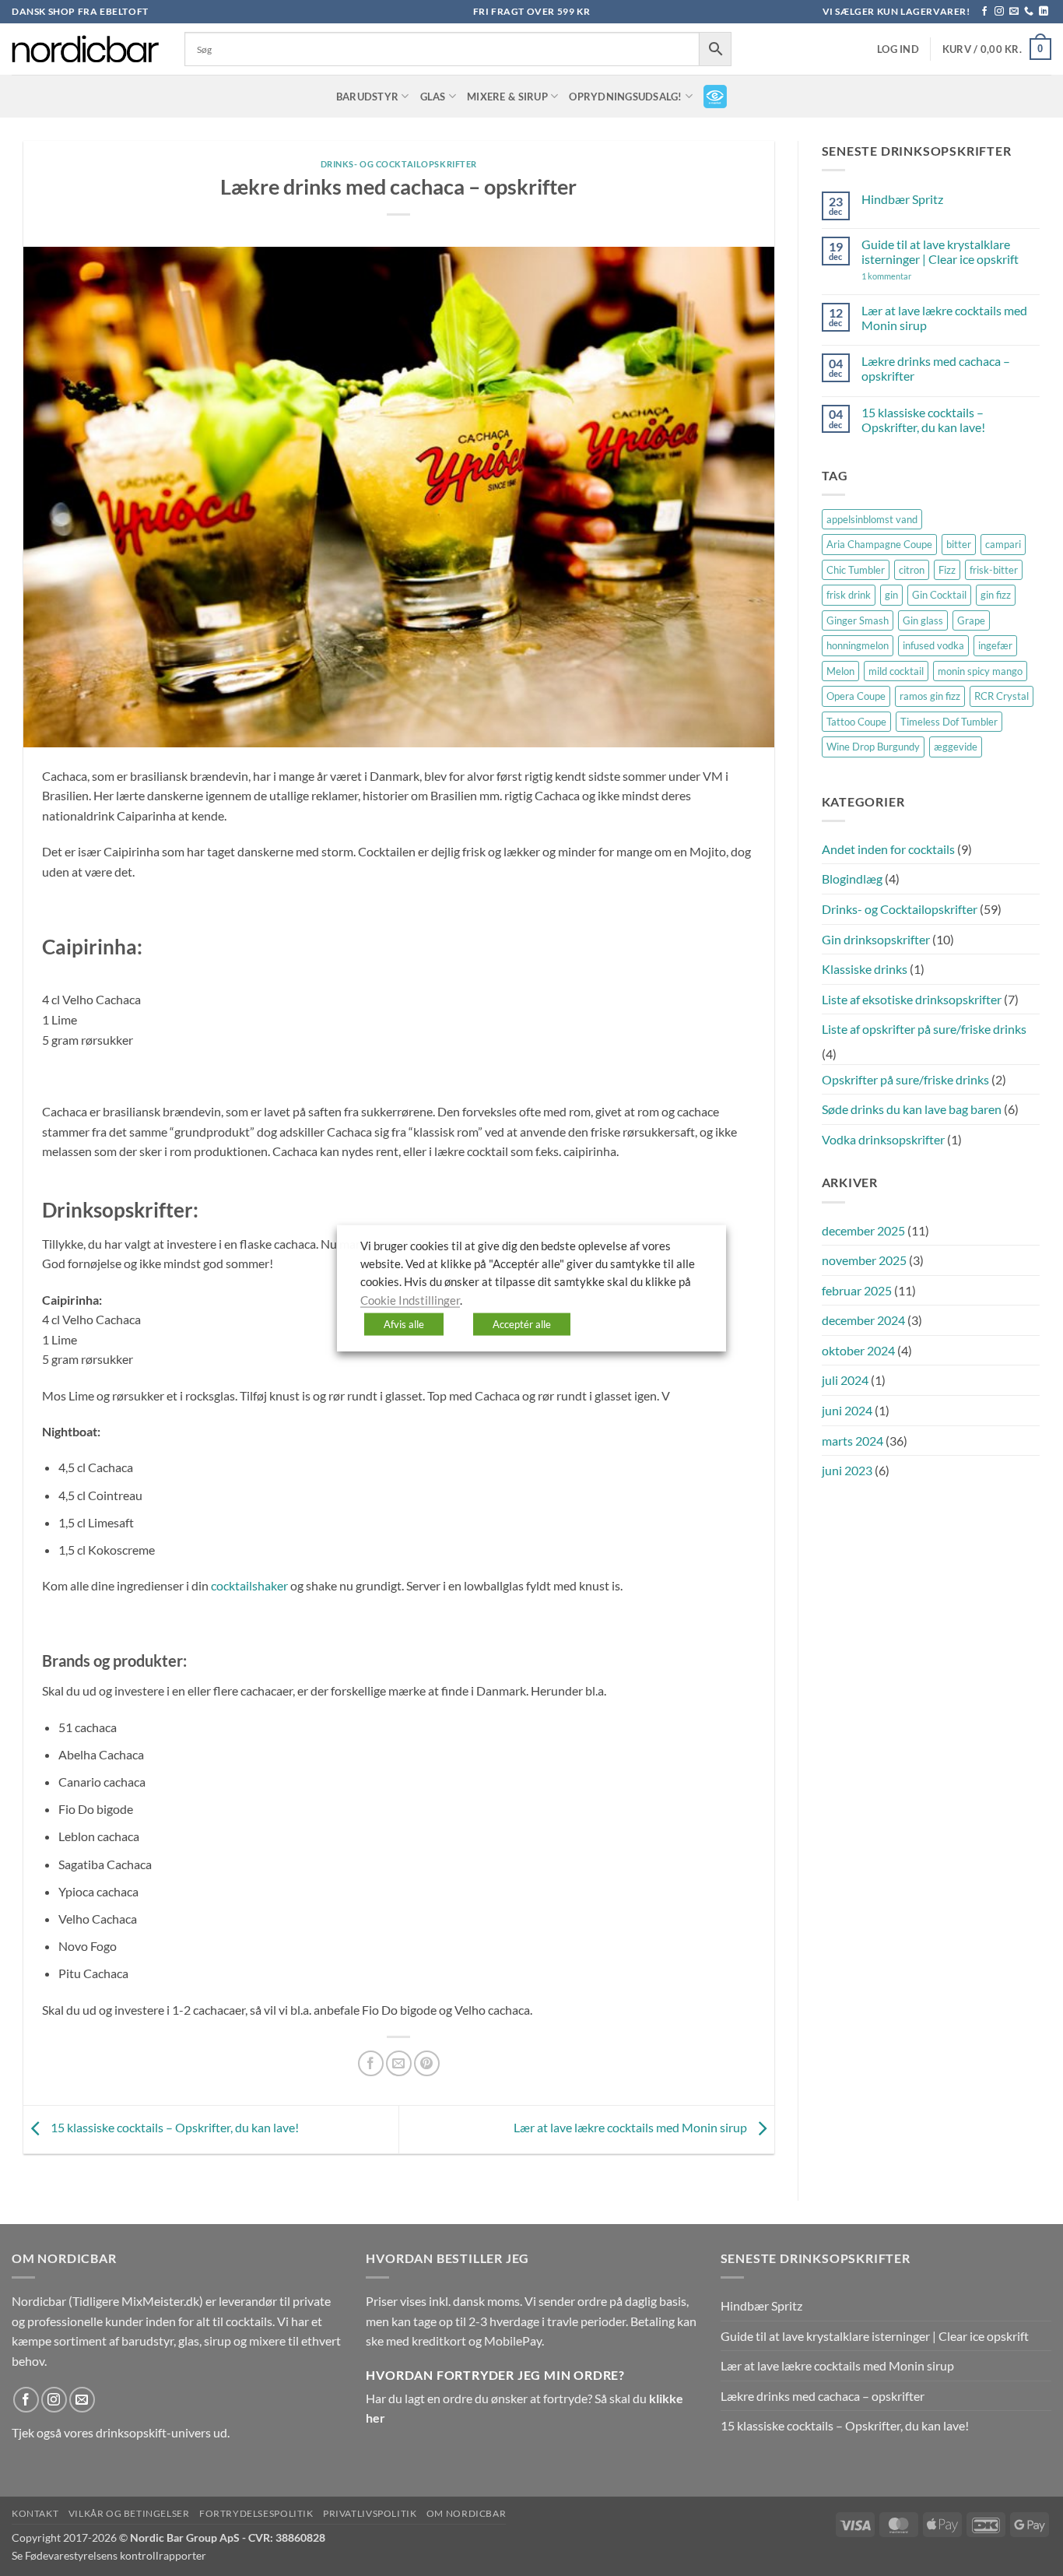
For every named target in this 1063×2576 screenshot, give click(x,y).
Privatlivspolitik (370, 2513)
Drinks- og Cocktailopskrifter (399, 164)
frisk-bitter (994, 570)
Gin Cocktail (939, 595)
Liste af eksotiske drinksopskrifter (912, 999)
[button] (898, 49)
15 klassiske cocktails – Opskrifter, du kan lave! (174, 2128)
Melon (840, 671)
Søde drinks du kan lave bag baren (912, 1109)
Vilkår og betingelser (129, 2513)
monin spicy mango (980, 671)
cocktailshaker (249, 1585)
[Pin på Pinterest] (427, 2063)
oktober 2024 (858, 1350)
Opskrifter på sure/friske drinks (905, 1079)
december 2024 (863, 1320)
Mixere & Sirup (507, 97)
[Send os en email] (1014, 12)
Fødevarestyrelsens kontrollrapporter (116, 2555)
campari (1003, 544)
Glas (433, 97)
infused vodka (933, 645)
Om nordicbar (466, 2513)
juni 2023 (847, 1470)
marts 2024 (853, 1441)
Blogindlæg (852, 879)
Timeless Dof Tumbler (949, 722)
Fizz (947, 570)
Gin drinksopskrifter (876, 939)
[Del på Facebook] (371, 2063)
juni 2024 (847, 1410)
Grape (971, 620)
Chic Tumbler (856, 570)
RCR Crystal (1002, 696)
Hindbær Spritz (902, 199)
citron (912, 570)
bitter (959, 544)
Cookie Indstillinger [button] (410, 1300)
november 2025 (864, 1260)
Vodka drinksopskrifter (883, 1139)
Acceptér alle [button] (522, 1324)
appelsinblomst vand (872, 519)
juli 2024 (845, 1380)
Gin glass (923, 620)
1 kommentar (909, 276)
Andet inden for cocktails (888, 849)
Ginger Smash (858, 620)
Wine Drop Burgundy (873, 747)
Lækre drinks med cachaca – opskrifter (936, 368)
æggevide (956, 747)
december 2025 (863, 1230)
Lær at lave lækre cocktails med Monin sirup (631, 2128)
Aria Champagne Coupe (879, 544)
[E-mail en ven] (399, 2063)
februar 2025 (857, 1290)
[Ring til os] (1029, 12)
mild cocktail (896, 671)
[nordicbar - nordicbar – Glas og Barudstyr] (86, 49)
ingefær (995, 645)
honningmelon (858, 645)
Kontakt (35, 2513)
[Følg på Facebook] (984, 12)
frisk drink (849, 595)
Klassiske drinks (865, 969)
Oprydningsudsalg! (625, 97)
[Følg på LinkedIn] (1044, 12)
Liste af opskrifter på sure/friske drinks (924, 1029)
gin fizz (996, 595)
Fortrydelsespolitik (256, 2513)
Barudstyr (367, 97)
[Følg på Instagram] (999, 12)
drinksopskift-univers (153, 2432)
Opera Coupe (856, 696)
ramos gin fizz (930, 696)
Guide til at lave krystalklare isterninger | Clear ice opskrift (940, 251)
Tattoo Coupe (856, 722)
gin (891, 595)
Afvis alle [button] (404, 1324)
